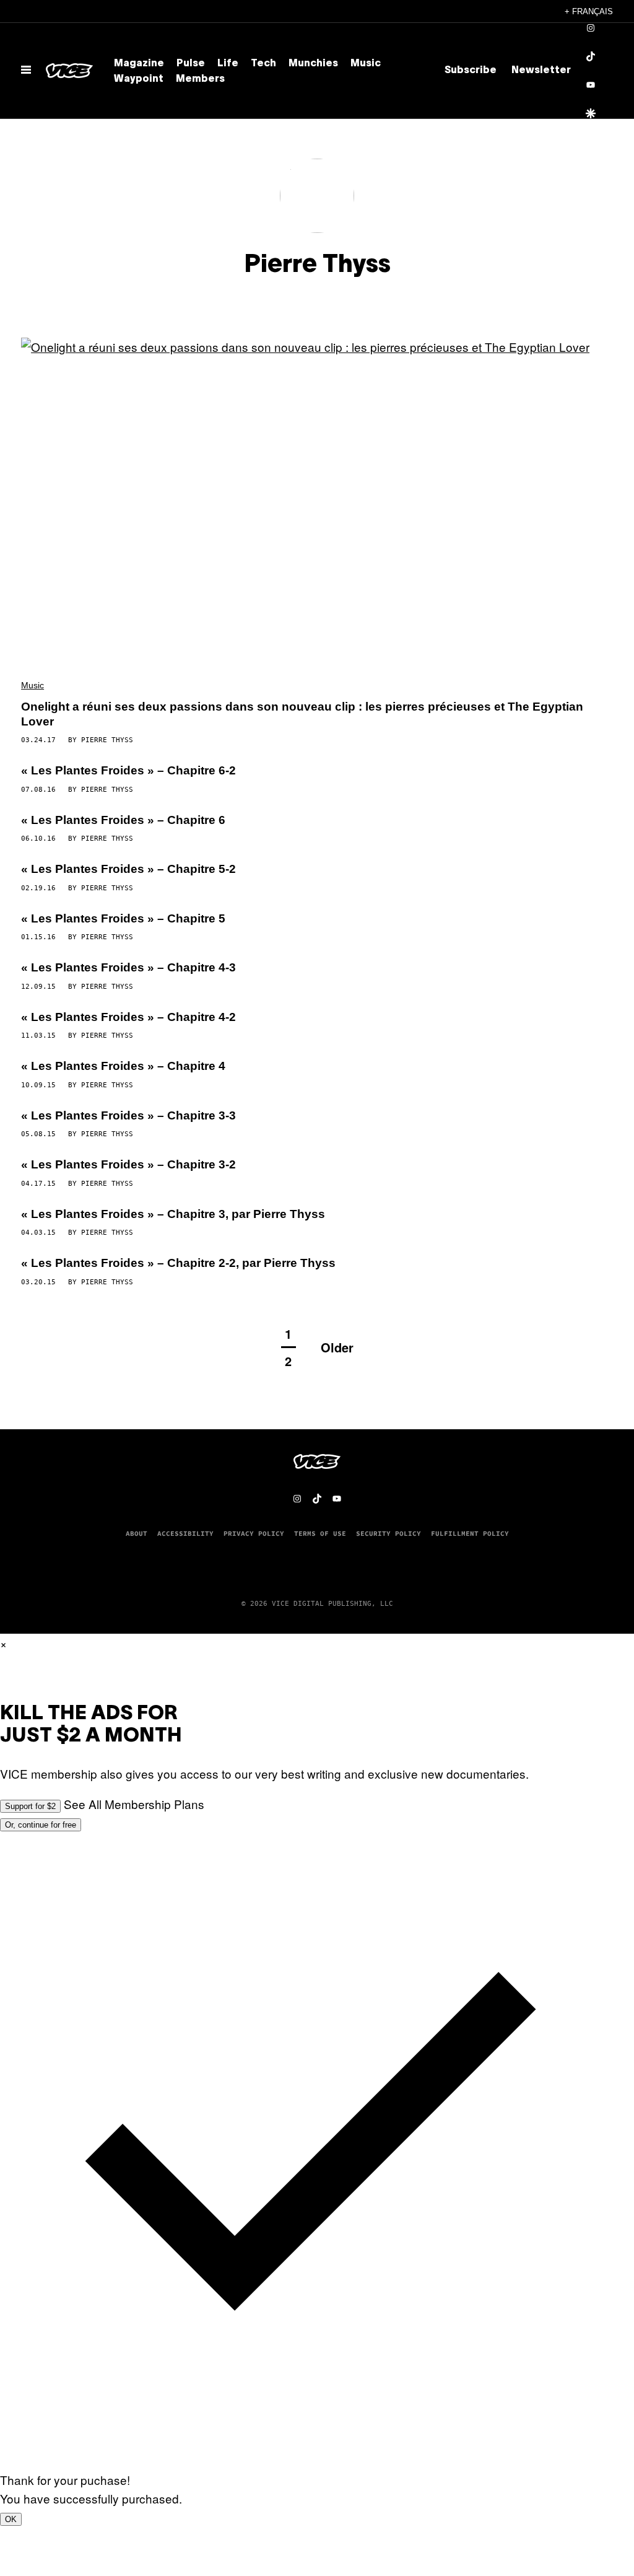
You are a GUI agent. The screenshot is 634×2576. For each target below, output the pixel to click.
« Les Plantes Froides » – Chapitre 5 (123, 918)
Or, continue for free (41, 1825)
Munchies (313, 64)
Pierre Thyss (107, 740)
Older (337, 1347)
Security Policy (389, 1533)
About (137, 1533)
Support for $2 (30, 1806)
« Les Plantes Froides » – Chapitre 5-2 (128, 869)
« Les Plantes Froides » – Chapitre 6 (123, 820)
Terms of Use (320, 1533)
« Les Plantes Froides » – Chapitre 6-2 (128, 770)
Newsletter (541, 71)
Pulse (191, 64)
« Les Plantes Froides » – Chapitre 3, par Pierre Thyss (173, 1214)
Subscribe (471, 71)
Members (200, 79)
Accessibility (185, 1533)
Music (366, 64)
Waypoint (139, 79)
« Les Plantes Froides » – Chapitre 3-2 (128, 1164)
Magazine (139, 64)
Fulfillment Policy (470, 1533)
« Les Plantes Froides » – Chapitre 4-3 (128, 967)
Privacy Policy (254, 1533)
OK (11, 2519)
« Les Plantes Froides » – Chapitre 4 (123, 1066)
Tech (263, 64)
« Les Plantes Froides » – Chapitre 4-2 (128, 1017)
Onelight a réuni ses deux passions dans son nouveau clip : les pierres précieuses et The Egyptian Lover (302, 714)
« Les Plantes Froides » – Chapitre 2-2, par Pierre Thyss (178, 1263)
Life (228, 64)
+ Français (589, 11)
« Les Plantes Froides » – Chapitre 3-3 (128, 1115)
